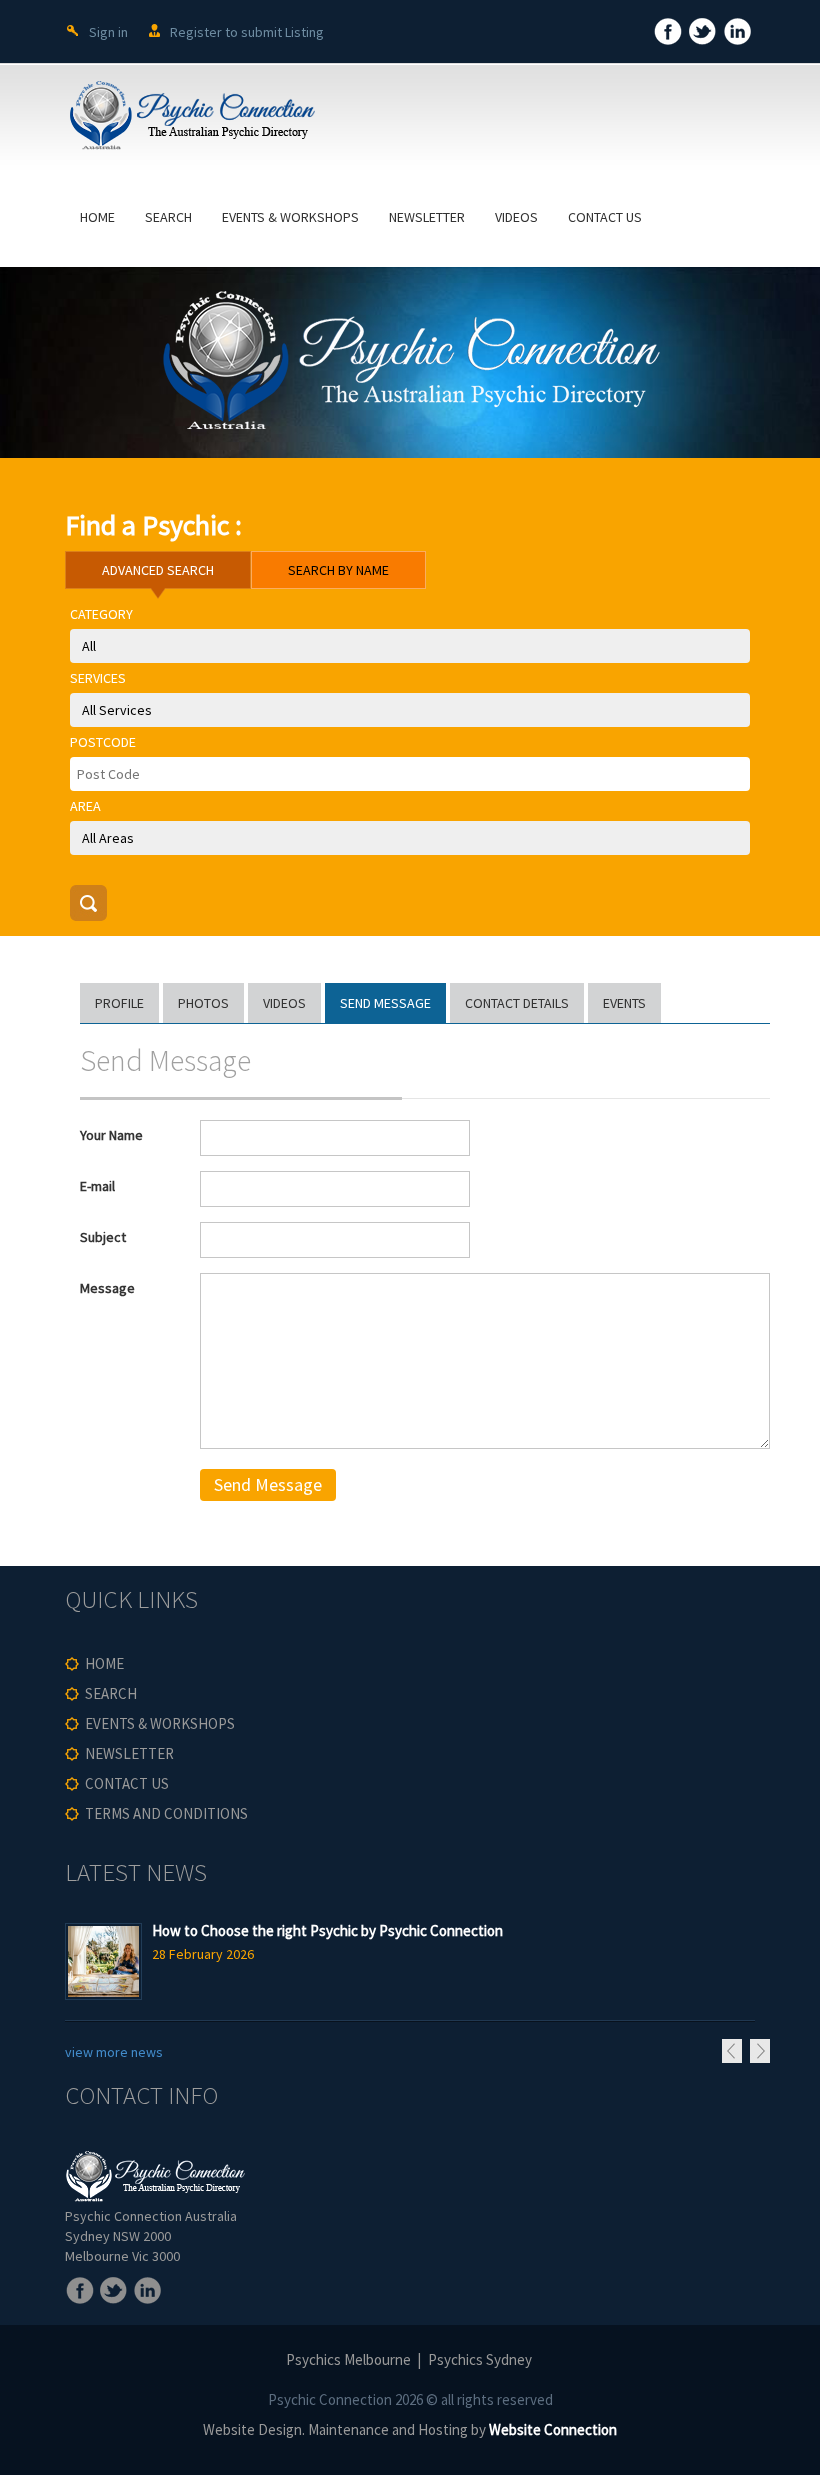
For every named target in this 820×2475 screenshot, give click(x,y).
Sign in (108, 32)
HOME (97, 217)
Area (85, 806)
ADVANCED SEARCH (158, 570)
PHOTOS (203, 1003)
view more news (114, 2052)
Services (98, 678)
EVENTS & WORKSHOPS (290, 217)
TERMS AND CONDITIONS (166, 1813)
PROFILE (119, 1003)
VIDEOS (516, 217)
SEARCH (168, 217)
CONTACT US (605, 217)
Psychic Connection (330, 2399)
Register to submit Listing (247, 32)
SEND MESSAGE (385, 1003)
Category (101, 614)
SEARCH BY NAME (338, 570)
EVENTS (624, 1003)
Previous (732, 2051)
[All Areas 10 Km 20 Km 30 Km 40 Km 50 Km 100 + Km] (410, 838)
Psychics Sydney (480, 2359)
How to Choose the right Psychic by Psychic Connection (327, 1930)
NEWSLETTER (427, 217)
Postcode (103, 742)
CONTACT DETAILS (517, 1003)
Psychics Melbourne (348, 2359)
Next (760, 2051)
